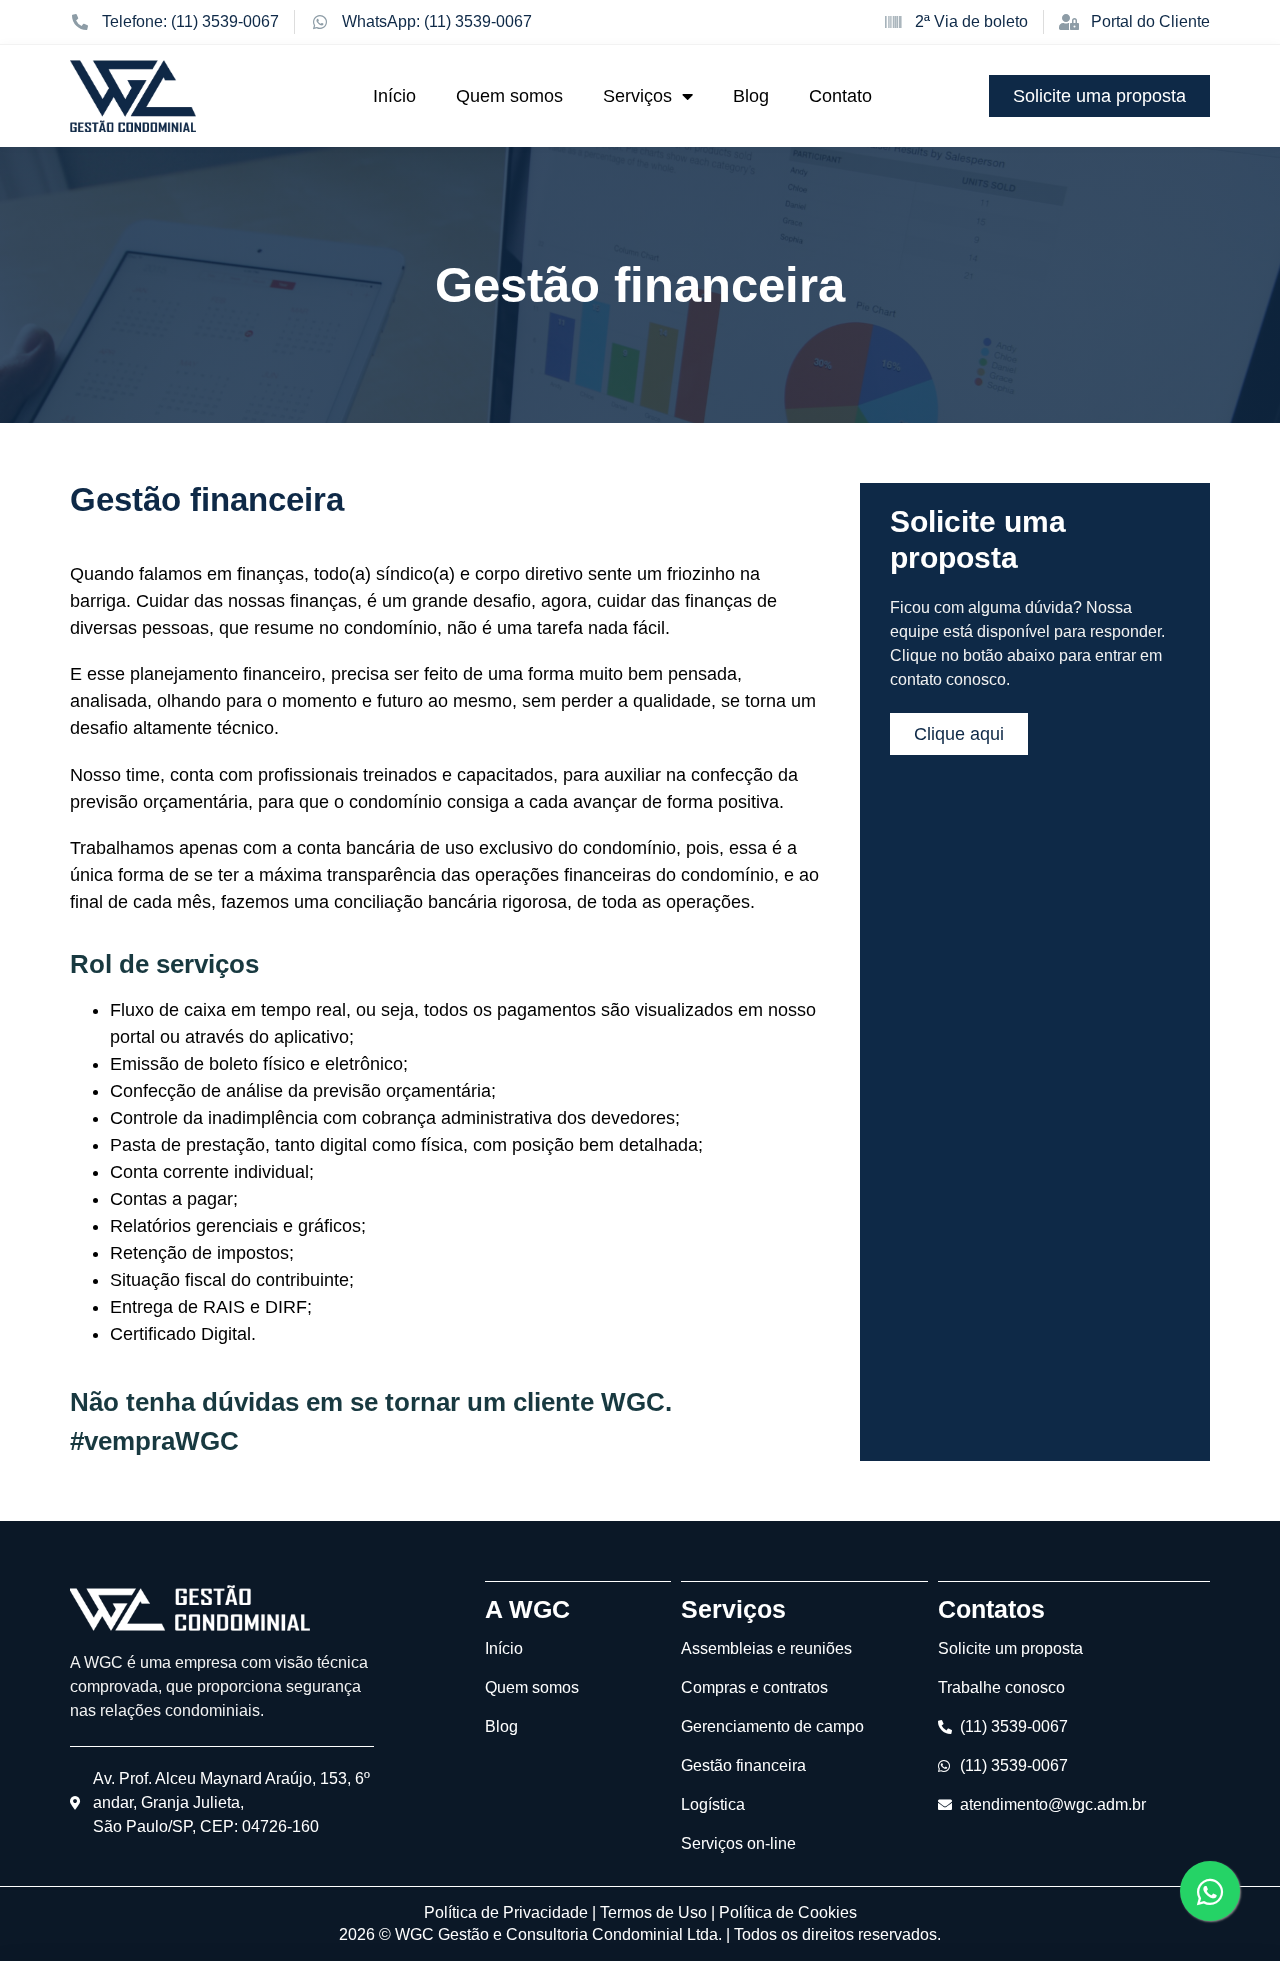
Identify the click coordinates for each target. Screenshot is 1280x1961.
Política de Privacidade (506, 1912)
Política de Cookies (788, 1912)
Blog (751, 96)
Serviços (637, 96)
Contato (840, 96)
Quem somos (509, 96)
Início (394, 96)
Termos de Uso (653, 1912)
